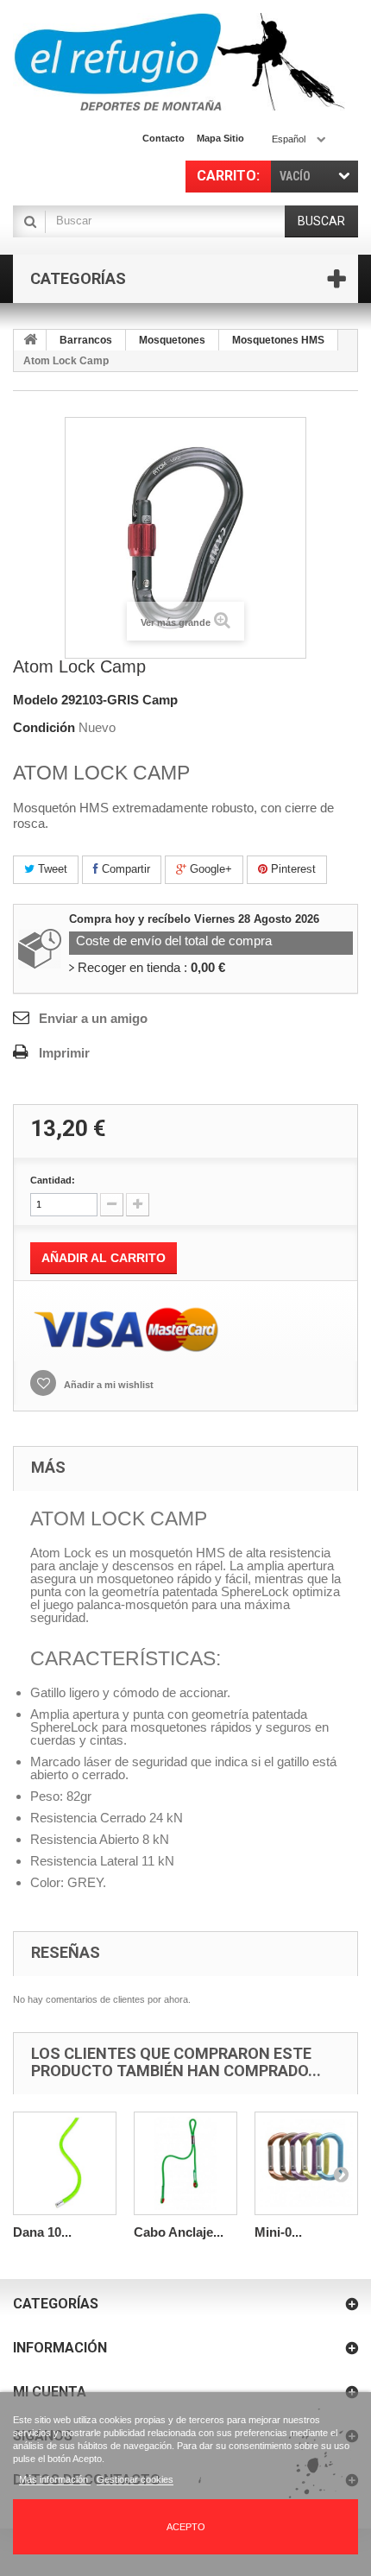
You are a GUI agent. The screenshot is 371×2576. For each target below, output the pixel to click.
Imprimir (64, 1053)
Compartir (124, 869)
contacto (163, 138)
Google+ (209, 869)
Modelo (35, 700)
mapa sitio (220, 138)
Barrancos (86, 340)
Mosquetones (172, 340)
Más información (55, 2479)
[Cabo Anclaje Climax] (185, 2163)
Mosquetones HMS (278, 340)
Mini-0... (278, 2232)
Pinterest (292, 869)
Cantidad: (53, 1180)
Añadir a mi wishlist (107, 1385)
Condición (44, 727)
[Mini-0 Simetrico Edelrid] (306, 2163)
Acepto (186, 2527)
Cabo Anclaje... (179, 2232)
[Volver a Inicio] (30, 340)
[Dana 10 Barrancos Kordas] (65, 2163)
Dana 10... (42, 2232)
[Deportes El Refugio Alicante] (179, 62)
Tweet (51, 869)
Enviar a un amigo (93, 1018)
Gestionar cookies (135, 2479)
